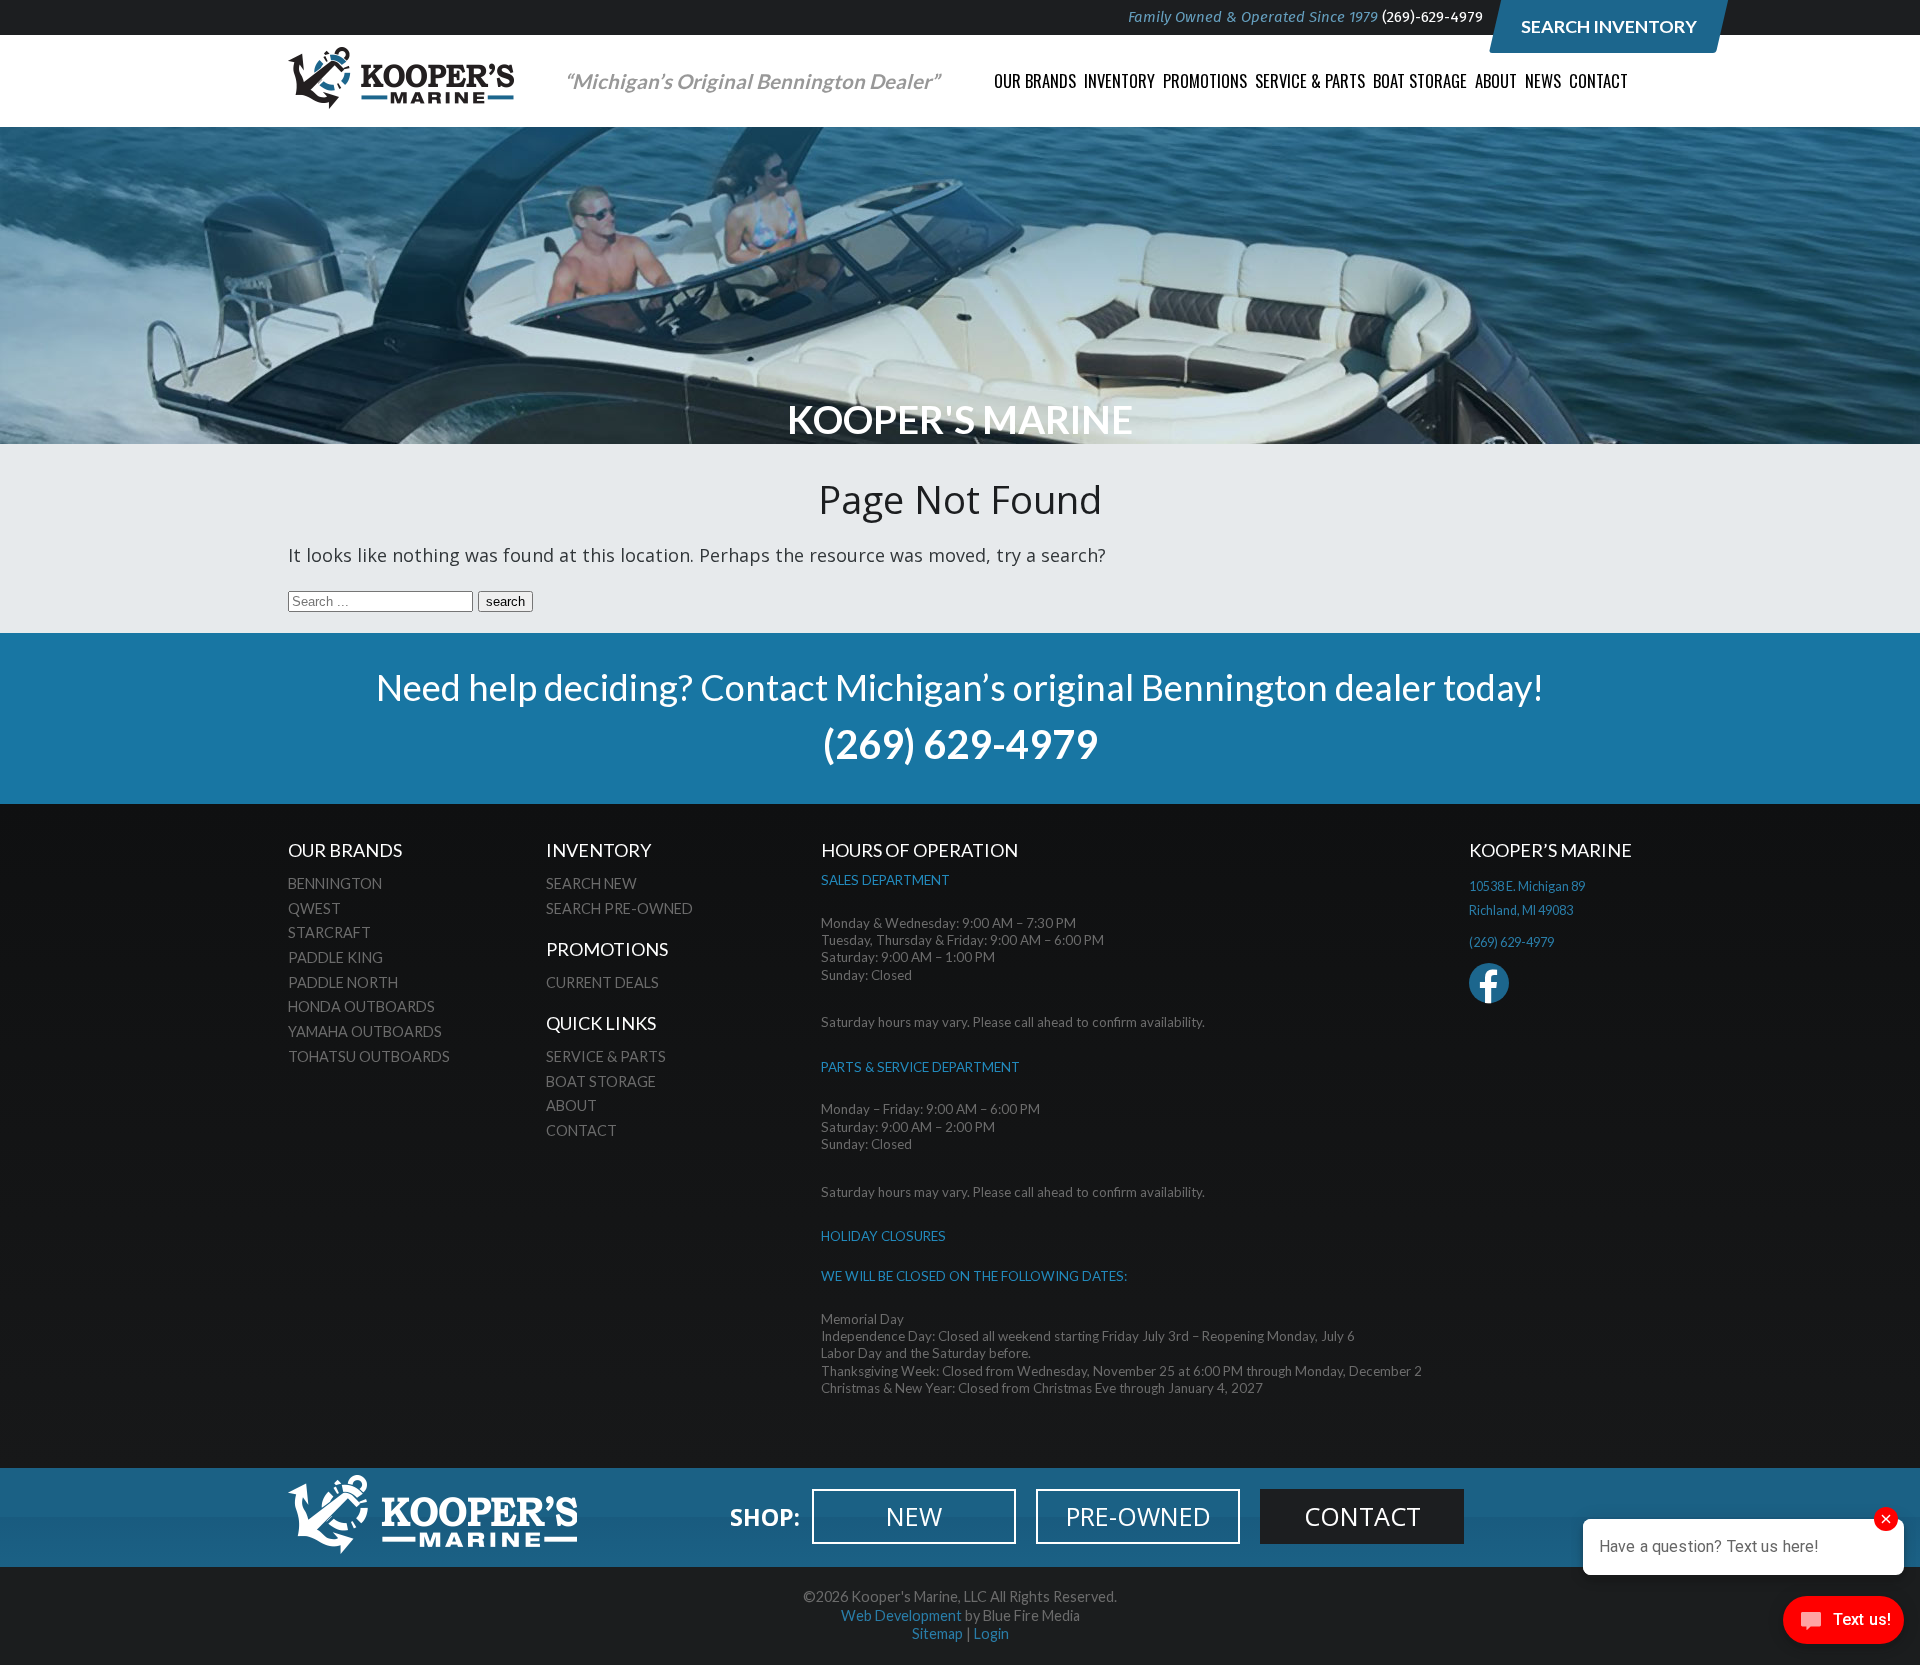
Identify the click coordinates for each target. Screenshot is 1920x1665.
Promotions (1205, 80)
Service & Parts (1310, 80)
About (1496, 80)
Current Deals (602, 982)
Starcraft (329, 932)
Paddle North (343, 982)
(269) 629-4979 (960, 743)
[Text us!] (1843, 1624)
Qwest (314, 908)
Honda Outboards (361, 1006)
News (1543, 80)
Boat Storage (1420, 80)
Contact (1598, 80)
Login (991, 1633)
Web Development (901, 1615)
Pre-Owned (1138, 1516)
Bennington (335, 883)
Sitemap (937, 1633)
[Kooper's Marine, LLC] (401, 102)
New (914, 1516)
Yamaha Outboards (365, 1031)
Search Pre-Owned (619, 908)
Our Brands (1035, 80)
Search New (591, 883)
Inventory (1119, 80)
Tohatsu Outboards (369, 1056)
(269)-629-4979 (1432, 17)
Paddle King (335, 957)
